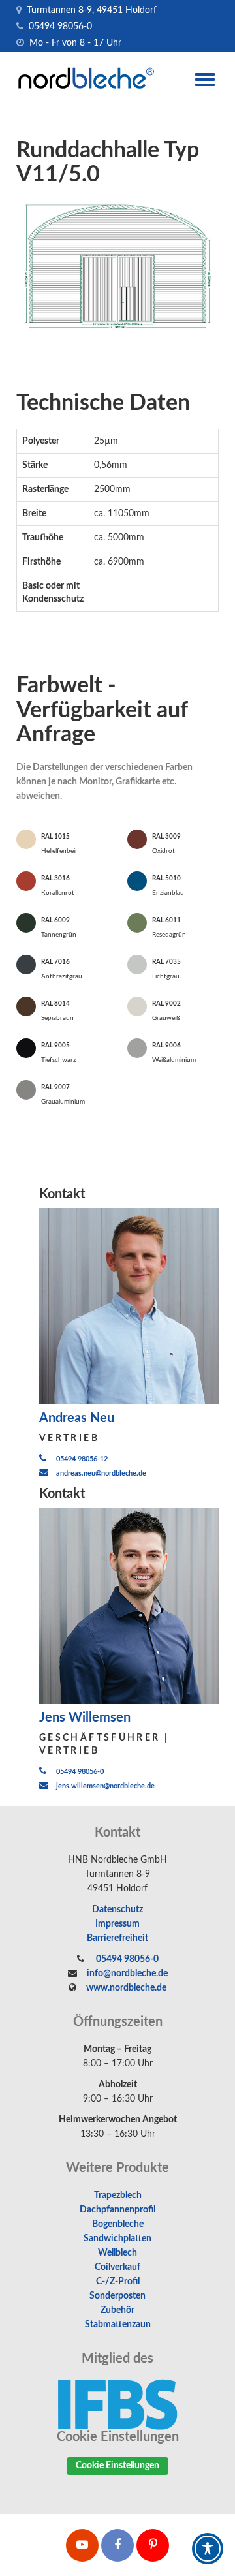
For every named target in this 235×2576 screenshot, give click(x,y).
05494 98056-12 (82, 1459)
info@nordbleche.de (127, 1974)
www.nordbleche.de (126, 1988)
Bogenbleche (118, 2224)
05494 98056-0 (59, 27)
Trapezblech (118, 2196)
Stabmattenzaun (118, 2325)
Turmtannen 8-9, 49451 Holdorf (90, 10)
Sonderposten (117, 2296)
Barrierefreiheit (117, 1938)
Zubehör (117, 2310)
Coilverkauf (117, 2267)
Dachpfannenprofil (117, 2210)
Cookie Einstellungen (117, 2466)
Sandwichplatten (117, 2239)
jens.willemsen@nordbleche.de (105, 1786)
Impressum (117, 1924)
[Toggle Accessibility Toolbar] (208, 2549)
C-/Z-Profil (118, 2282)
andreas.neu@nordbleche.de (101, 1473)
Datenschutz (117, 1910)
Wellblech (117, 2253)
